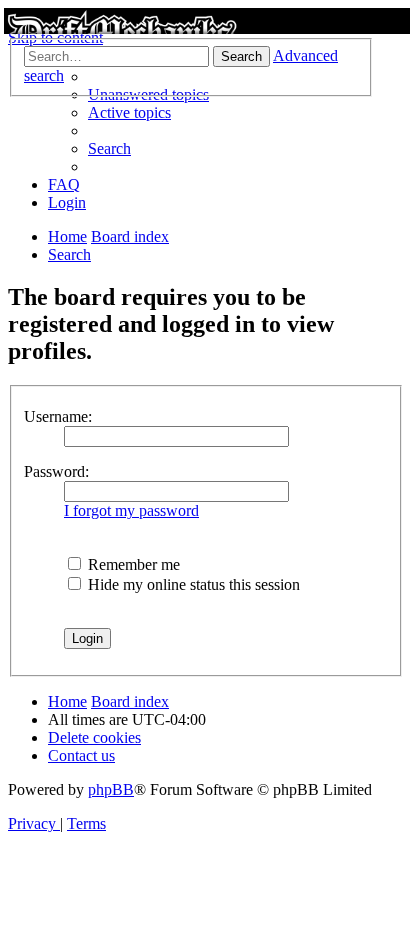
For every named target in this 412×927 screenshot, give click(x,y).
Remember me (132, 564)
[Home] (205, 21)
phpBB (111, 789)
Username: (58, 416)
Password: (56, 471)
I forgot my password (131, 510)
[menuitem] (129, 112)
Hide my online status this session (192, 584)
